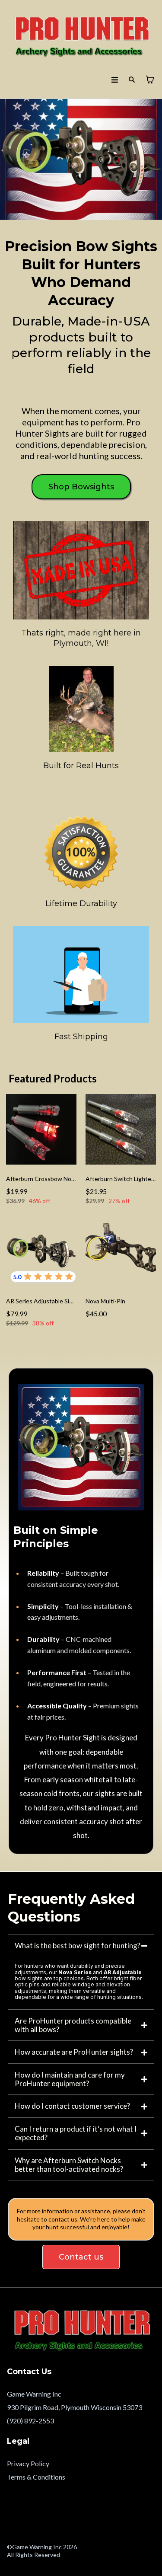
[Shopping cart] (150, 80)
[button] (115, 80)
